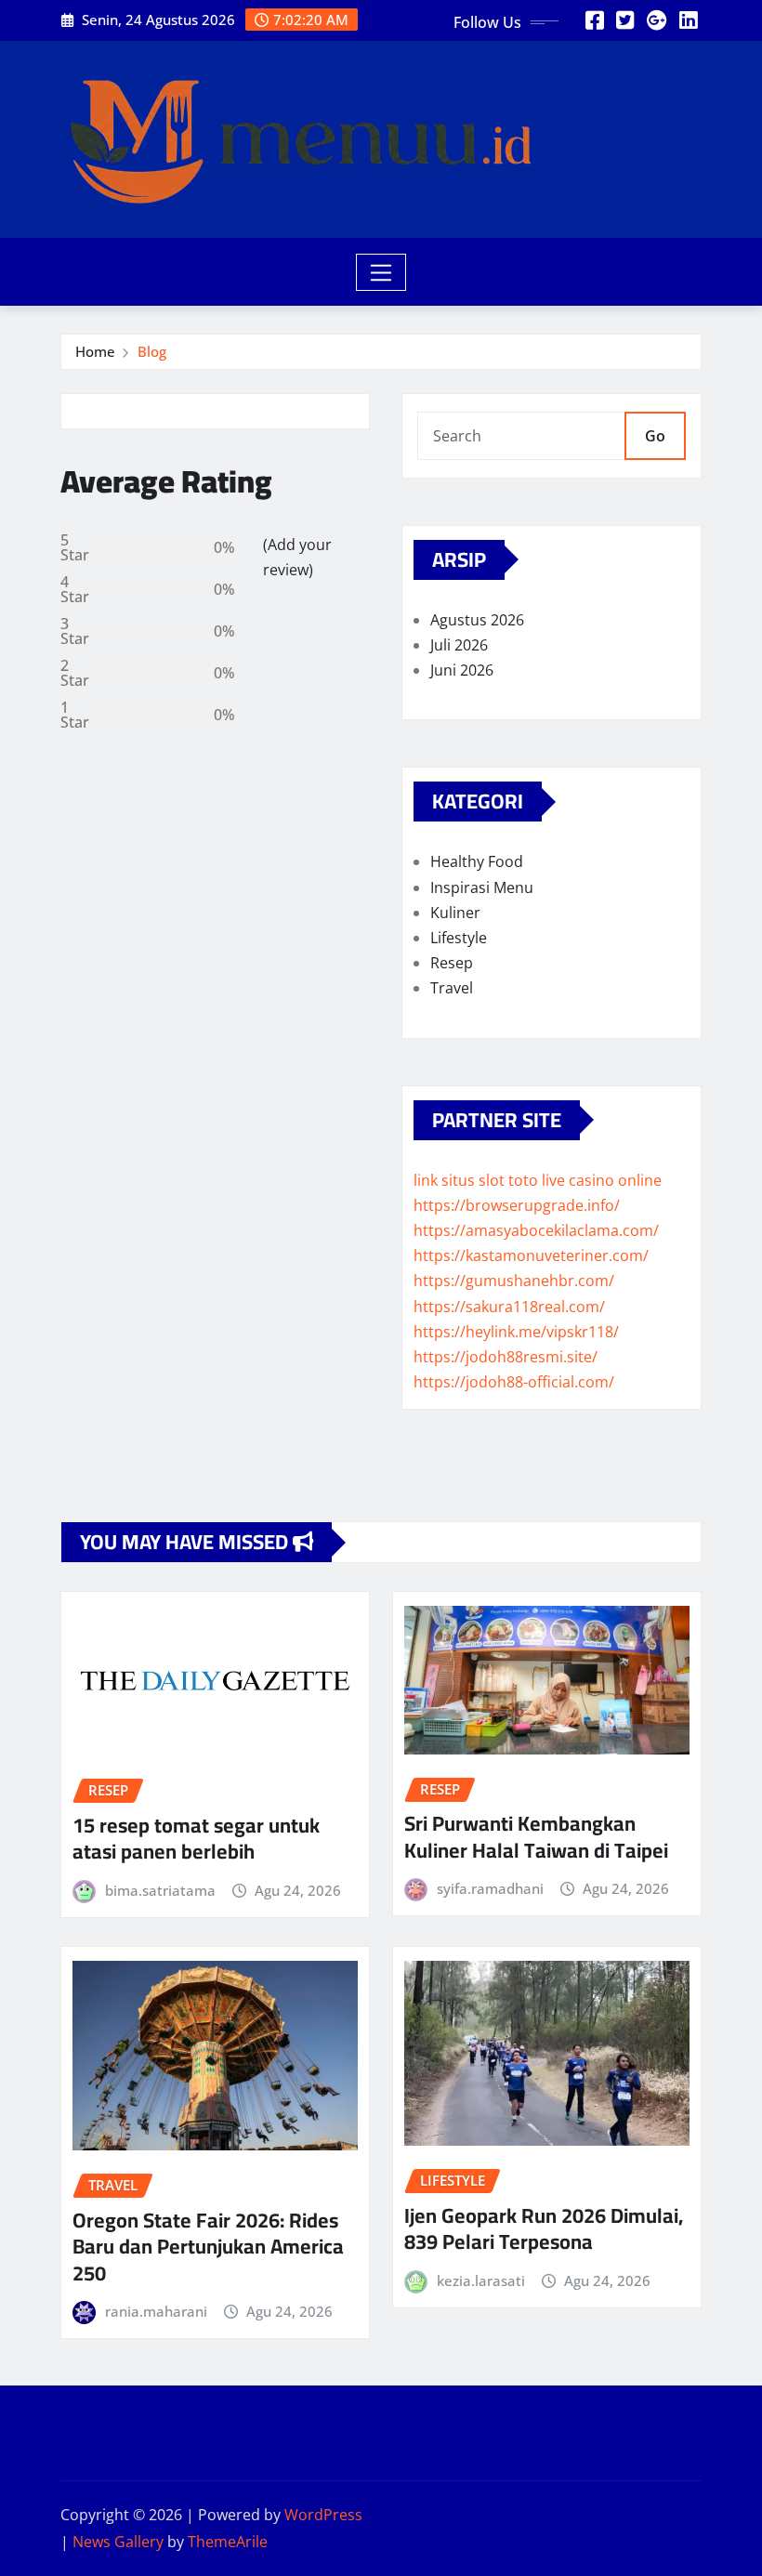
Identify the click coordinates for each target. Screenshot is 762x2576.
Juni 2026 (462, 670)
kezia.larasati (481, 2280)
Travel (452, 988)
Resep (452, 963)
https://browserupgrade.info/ (517, 1205)
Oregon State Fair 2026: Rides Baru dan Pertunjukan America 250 (208, 2247)
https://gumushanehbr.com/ (514, 1281)
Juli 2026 (459, 645)
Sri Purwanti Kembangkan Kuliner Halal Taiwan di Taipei (536, 1837)
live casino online (602, 1180)
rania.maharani (156, 2311)
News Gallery (118, 2542)
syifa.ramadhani (490, 1888)
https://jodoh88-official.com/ (514, 1382)
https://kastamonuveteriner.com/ (531, 1255)
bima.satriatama (160, 1890)
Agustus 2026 (477, 620)
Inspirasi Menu (482, 887)
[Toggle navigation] (381, 272)
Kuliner (455, 913)
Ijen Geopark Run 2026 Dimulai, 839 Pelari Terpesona (544, 2229)
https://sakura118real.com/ (509, 1307)
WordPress (323, 2515)
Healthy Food (477, 861)
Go (655, 436)
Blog (152, 351)
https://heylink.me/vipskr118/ (516, 1332)
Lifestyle (459, 938)
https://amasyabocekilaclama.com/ (536, 1230)
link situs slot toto (476, 1180)
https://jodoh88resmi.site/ (506, 1357)
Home (95, 351)
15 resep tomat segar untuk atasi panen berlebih (196, 1839)
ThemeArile (228, 2542)
